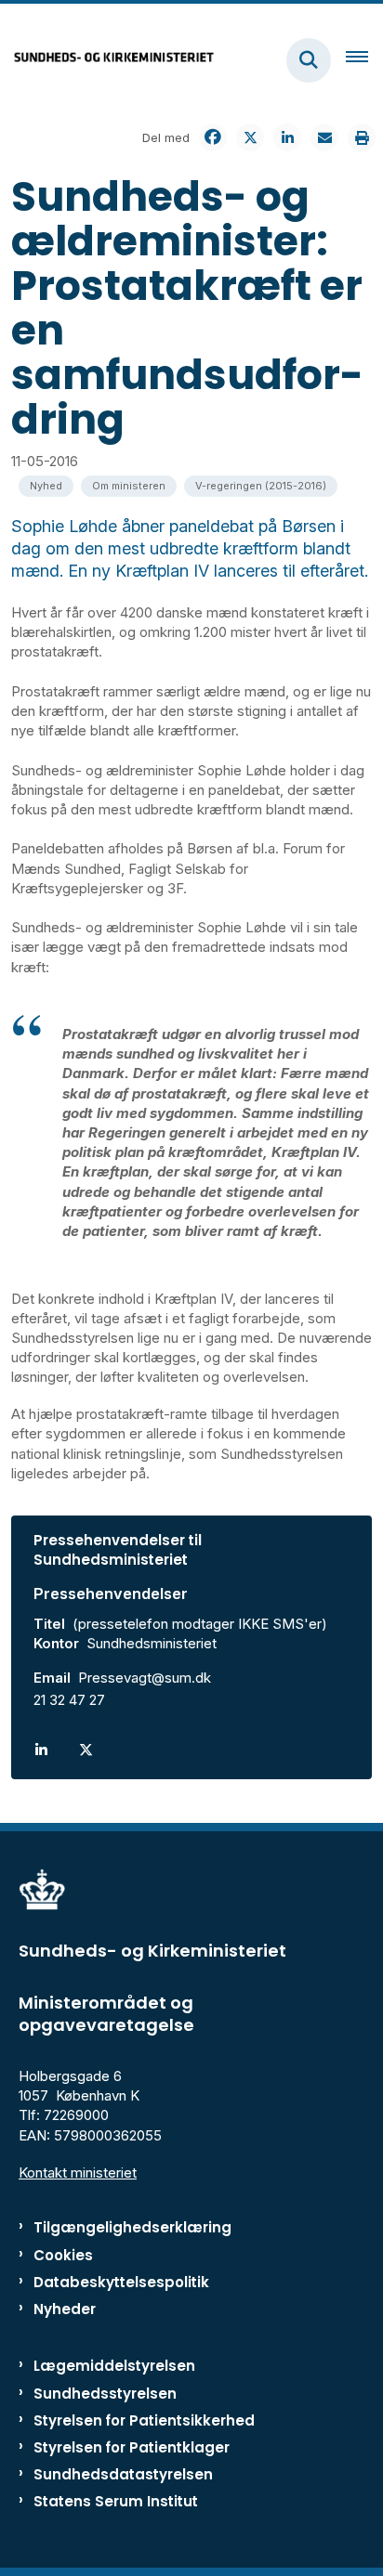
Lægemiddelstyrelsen (114, 2366)
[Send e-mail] (324, 137)
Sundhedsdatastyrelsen (123, 2474)
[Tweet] (250, 137)
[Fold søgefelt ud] (309, 60)
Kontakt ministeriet (78, 2173)
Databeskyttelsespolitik (121, 2282)
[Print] (362, 137)
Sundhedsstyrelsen (105, 2394)
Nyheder (65, 2309)
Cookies (63, 2255)
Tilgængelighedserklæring (132, 2227)
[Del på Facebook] (213, 137)
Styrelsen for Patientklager (132, 2447)
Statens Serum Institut (116, 2501)
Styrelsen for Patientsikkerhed (144, 2420)
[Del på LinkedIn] (287, 137)
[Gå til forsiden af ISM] (108, 60)
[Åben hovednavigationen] (364, 60)
